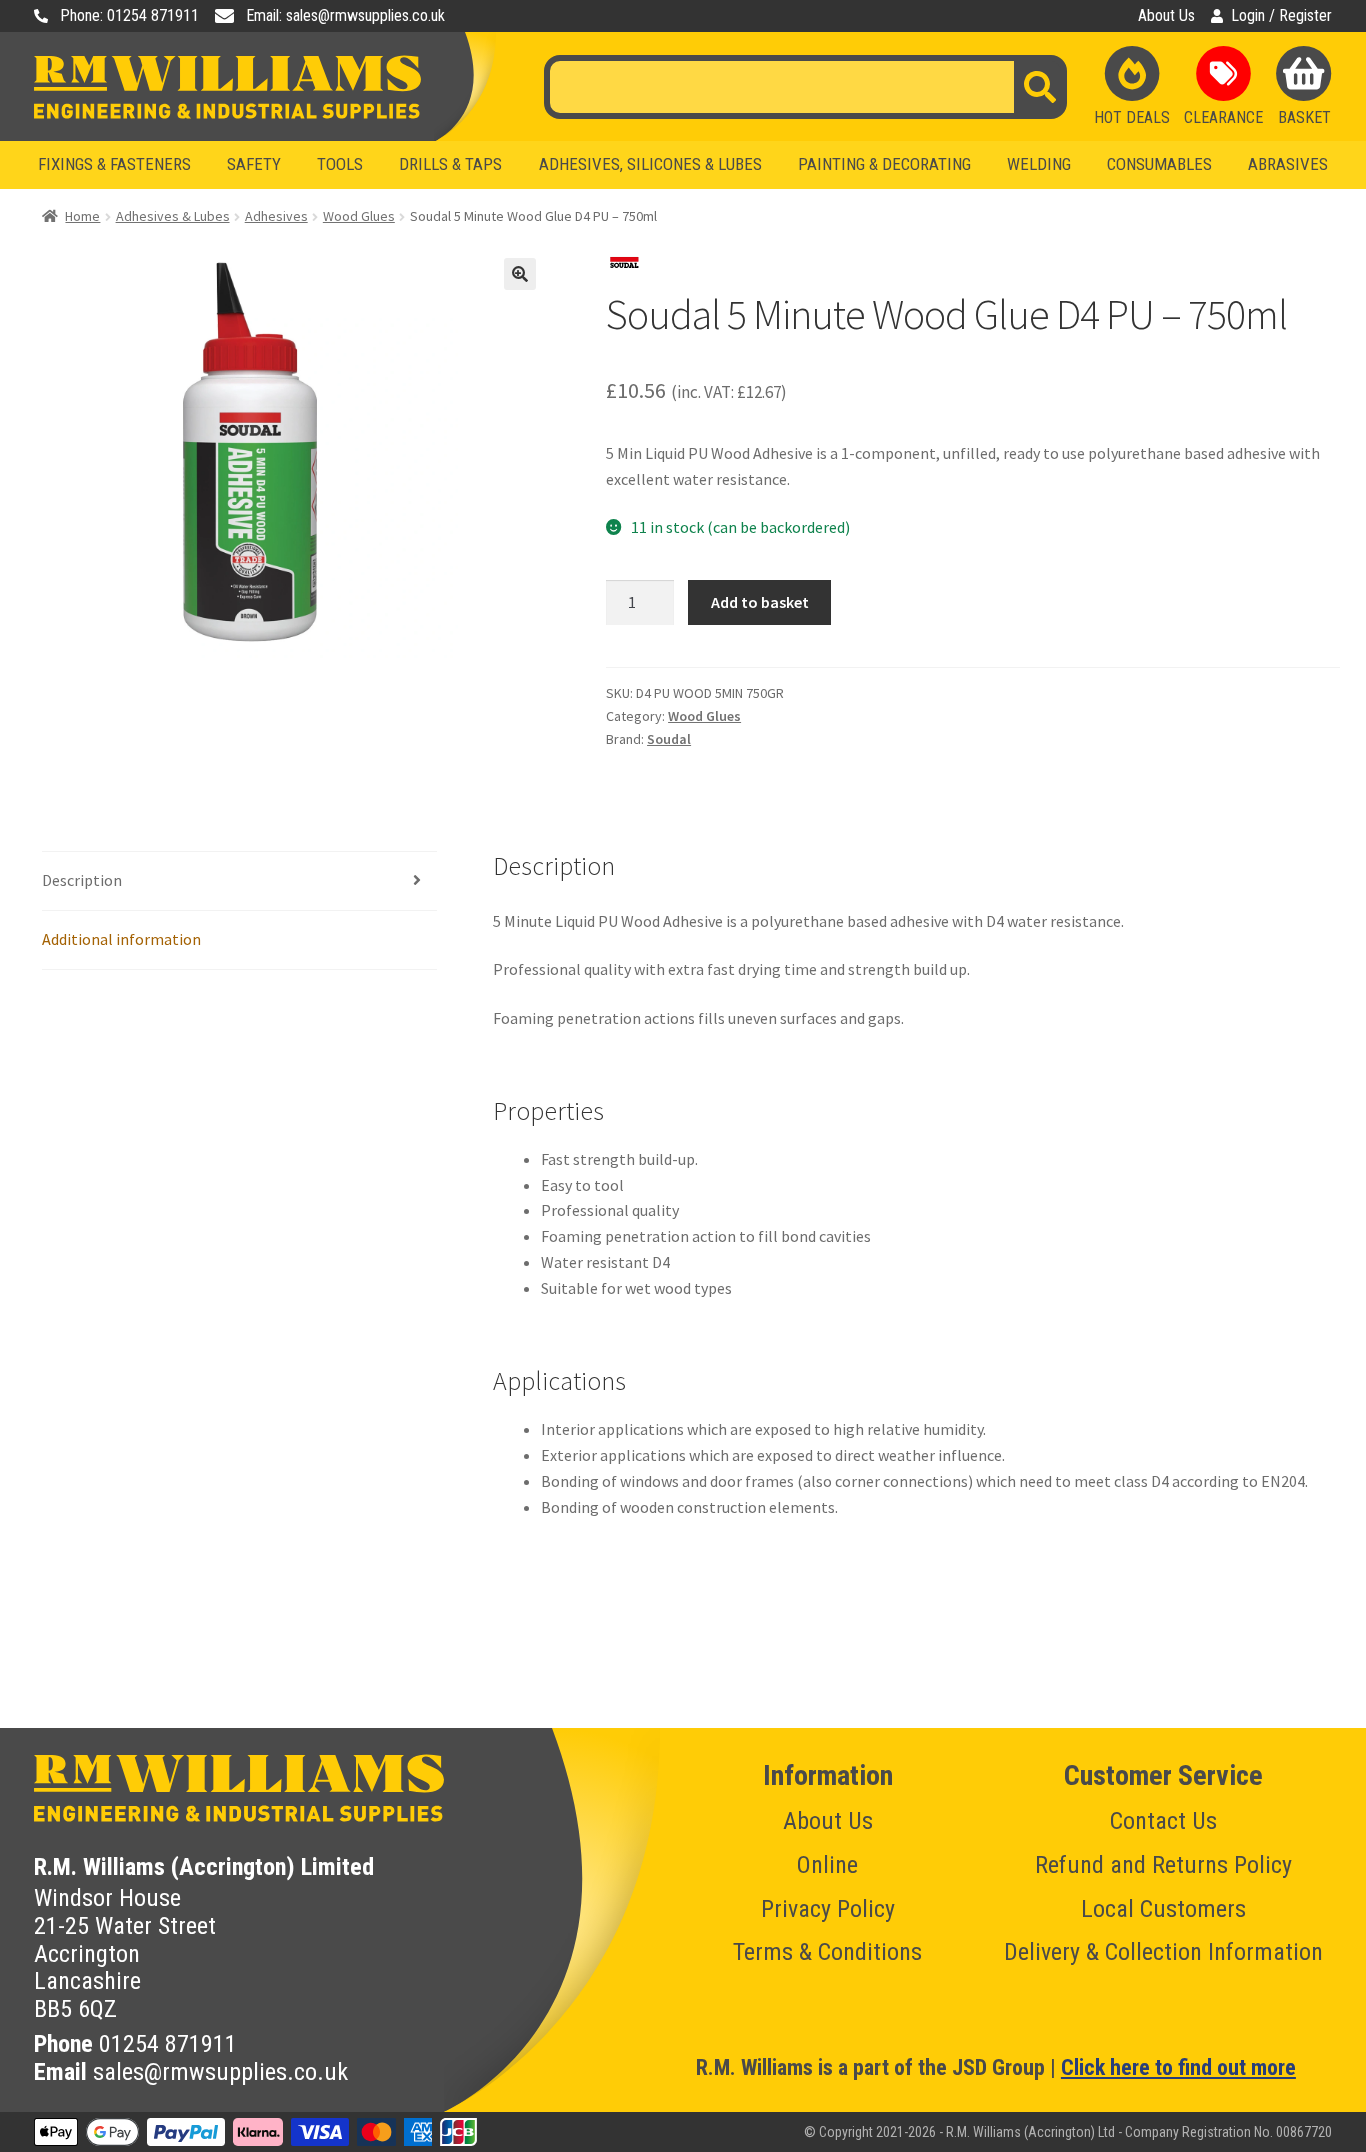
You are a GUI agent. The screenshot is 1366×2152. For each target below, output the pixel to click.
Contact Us (1163, 1821)
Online (827, 1865)
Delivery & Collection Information (1163, 1952)
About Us (1166, 16)
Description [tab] (82, 880)
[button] (520, 274)
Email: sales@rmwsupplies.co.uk (345, 16)
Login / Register (1281, 16)
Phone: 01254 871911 (129, 16)
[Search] (1040, 87)
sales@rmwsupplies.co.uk (220, 2072)
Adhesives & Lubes (173, 216)
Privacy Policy (828, 1909)
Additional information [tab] (121, 939)
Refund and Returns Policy (1163, 1865)
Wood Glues (359, 216)
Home (82, 216)
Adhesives (276, 216)
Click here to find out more (1178, 2067)
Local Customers (1163, 1909)
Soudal (669, 739)
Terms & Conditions (827, 1952)
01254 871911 (168, 2044)
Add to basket (760, 602)
